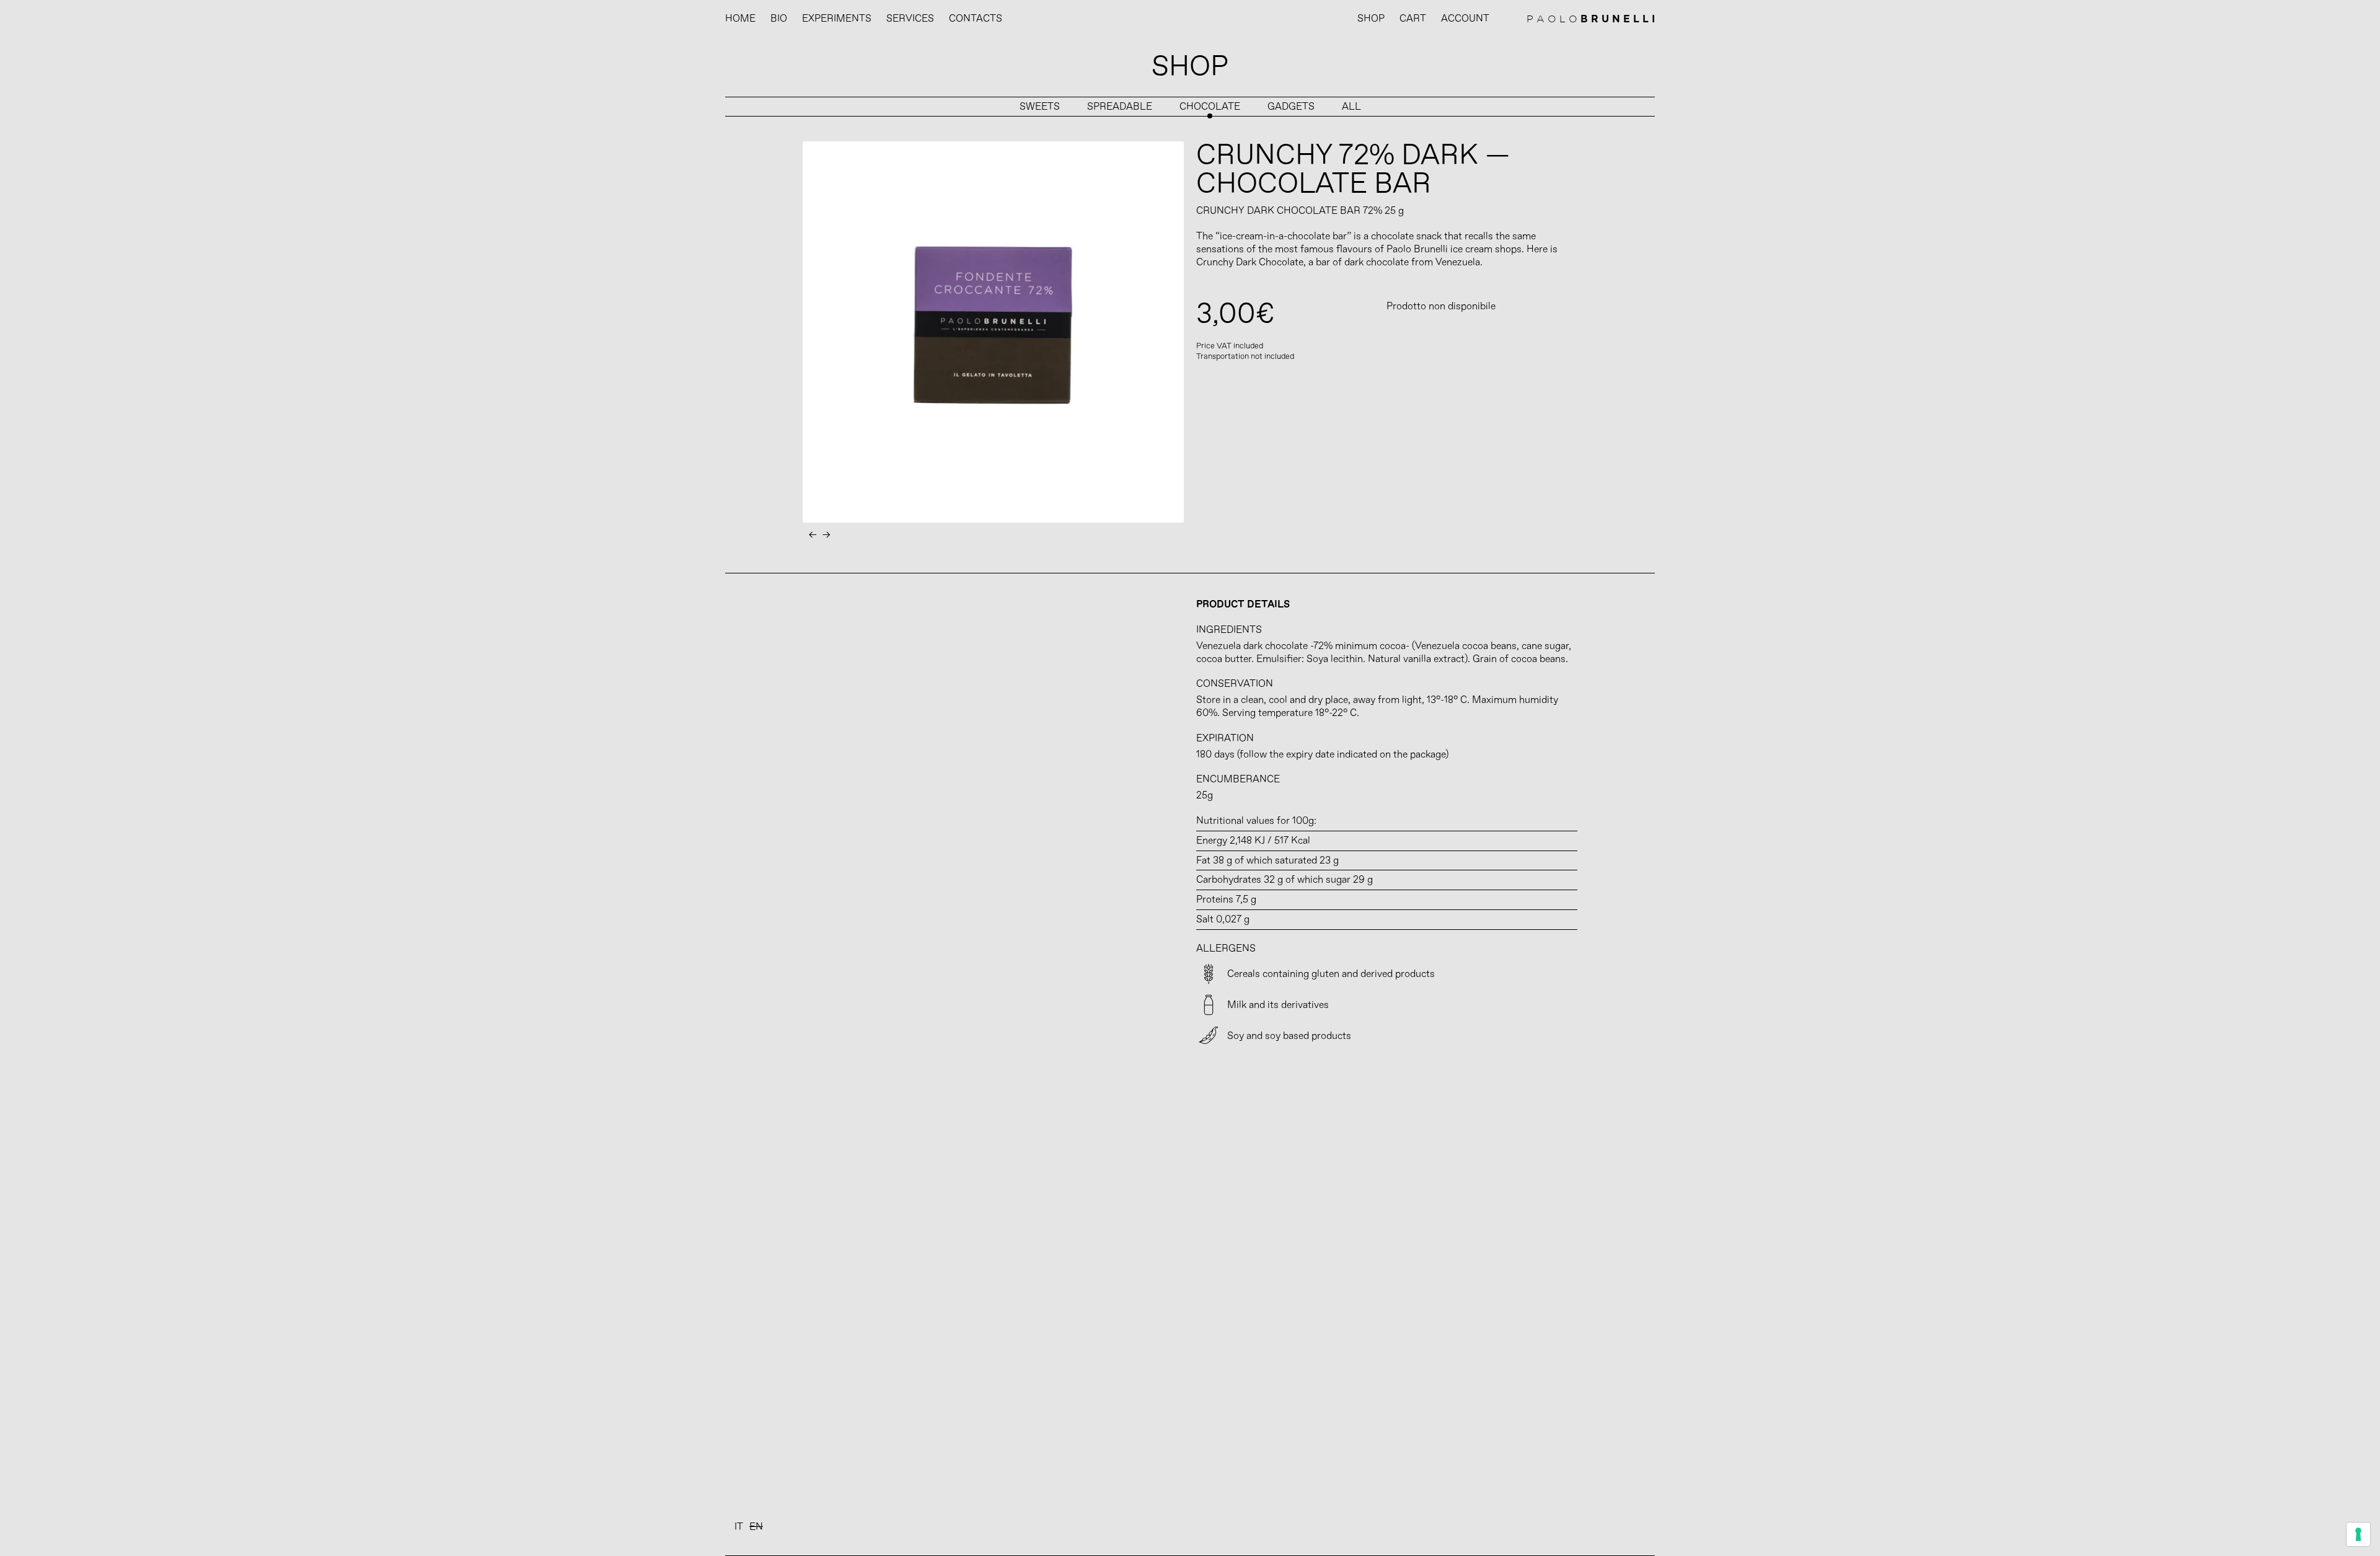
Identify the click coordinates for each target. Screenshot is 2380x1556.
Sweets (1040, 107)
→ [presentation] (826, 535)
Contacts (976, 19)
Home (740, 19)
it (739, 1527)
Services (910, 19)
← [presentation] (813, 535)
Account (1465, 19)
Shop (1371, 19)
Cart (1413, 19)
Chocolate (1210, 107)
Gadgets (1291, 107)
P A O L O (1591, 19)
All (1351, 107)
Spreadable (1120, 107)
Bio (779, 19)
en (756, 1527)
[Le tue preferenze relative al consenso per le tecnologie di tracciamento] (2358, 1534)
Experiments (837, 19)
